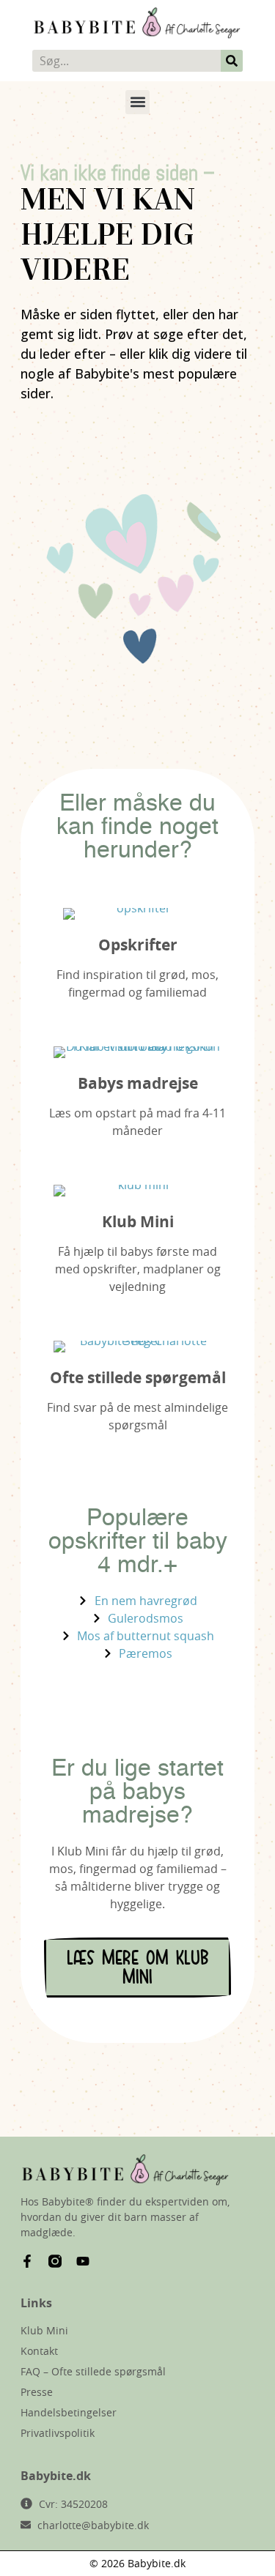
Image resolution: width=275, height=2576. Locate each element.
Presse (37, 2392)
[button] (137, 102)
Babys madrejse (138, 1083)
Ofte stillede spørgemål (138, 1378)
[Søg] (232, 61)
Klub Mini (138, 1222)
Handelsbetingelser (69, 2412)
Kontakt (39, 2351)
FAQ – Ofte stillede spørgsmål (93, 2371)
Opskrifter (138, 945)
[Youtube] (83, 2261)
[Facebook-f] (27, 2261)
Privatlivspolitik (58, 2433)
